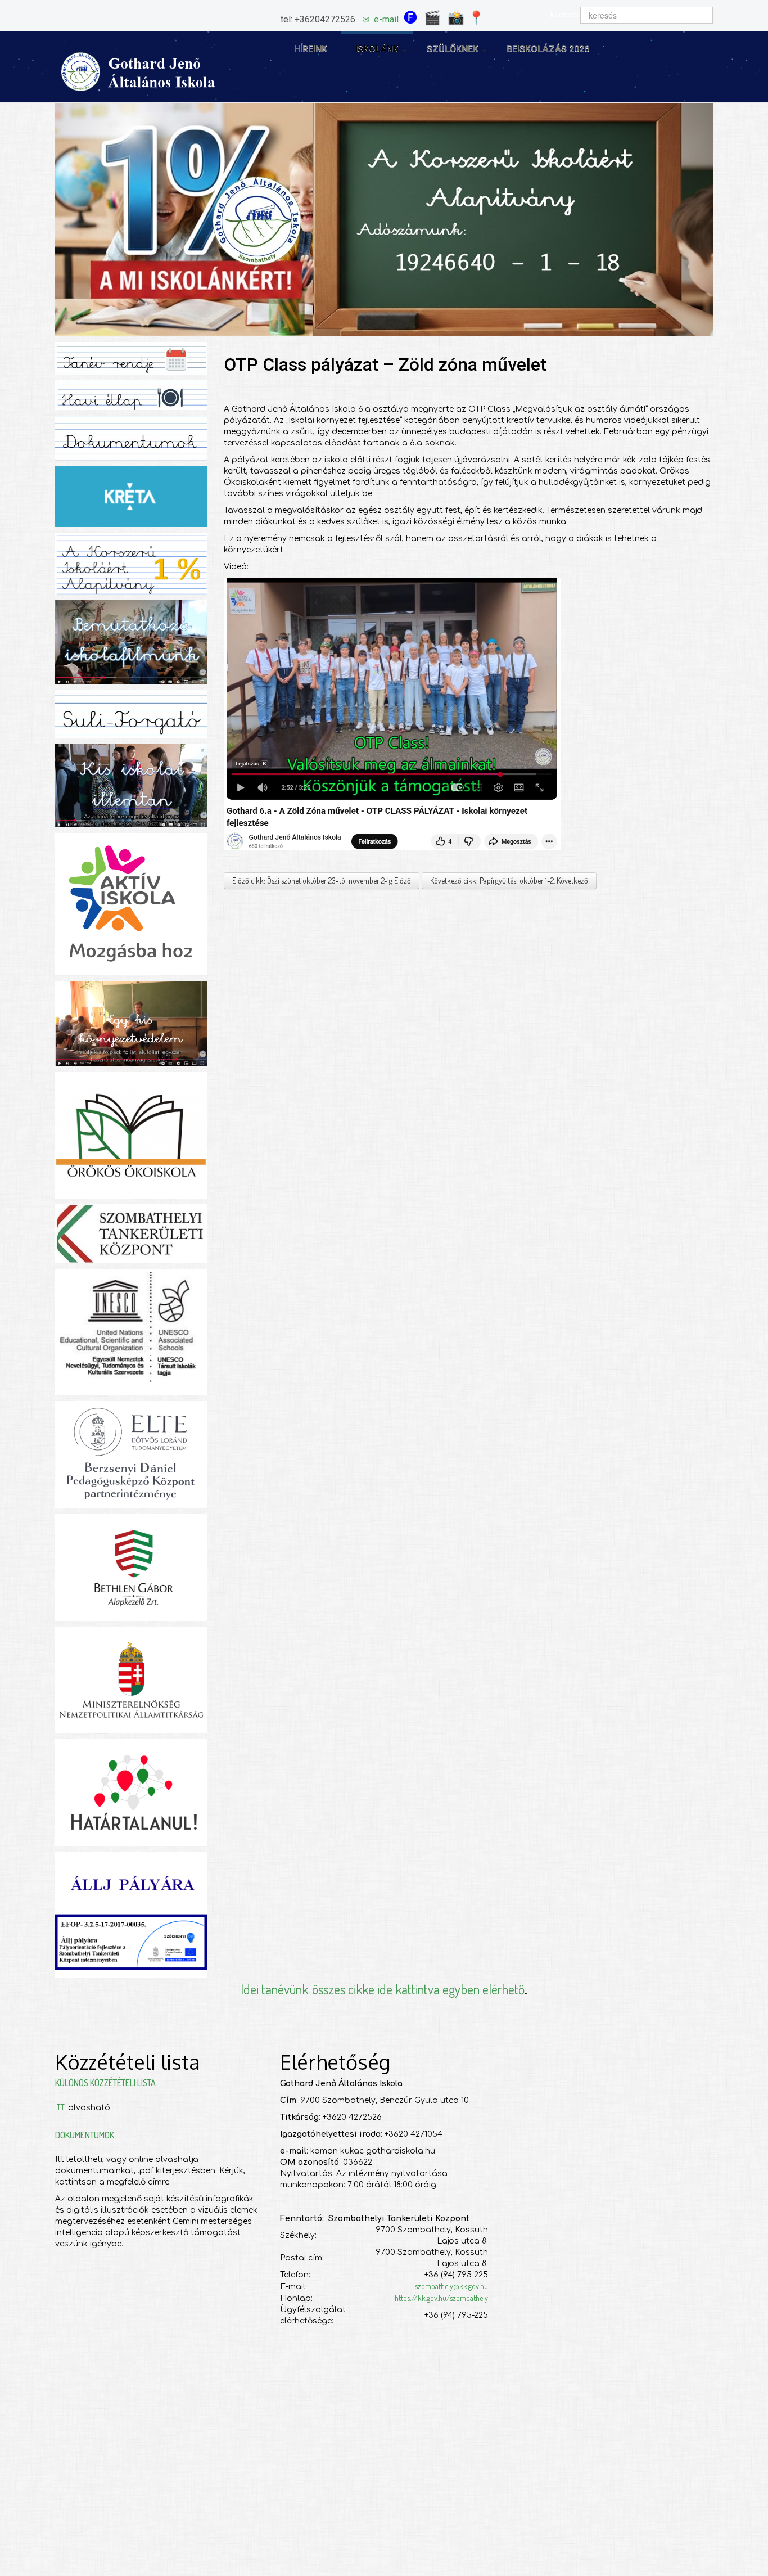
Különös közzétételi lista (105, 2083)
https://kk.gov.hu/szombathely (441, 2298)
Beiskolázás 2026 (548, 49)
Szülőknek (453, 49)
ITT (62, 2107)
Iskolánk (377, 49)
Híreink (311, 49)
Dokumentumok (85, 2135)
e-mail (386, 19)
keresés (564, 15)
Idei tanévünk (274, 1989)
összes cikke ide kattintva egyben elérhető (418, 1989)
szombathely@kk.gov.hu (451, 2286)
